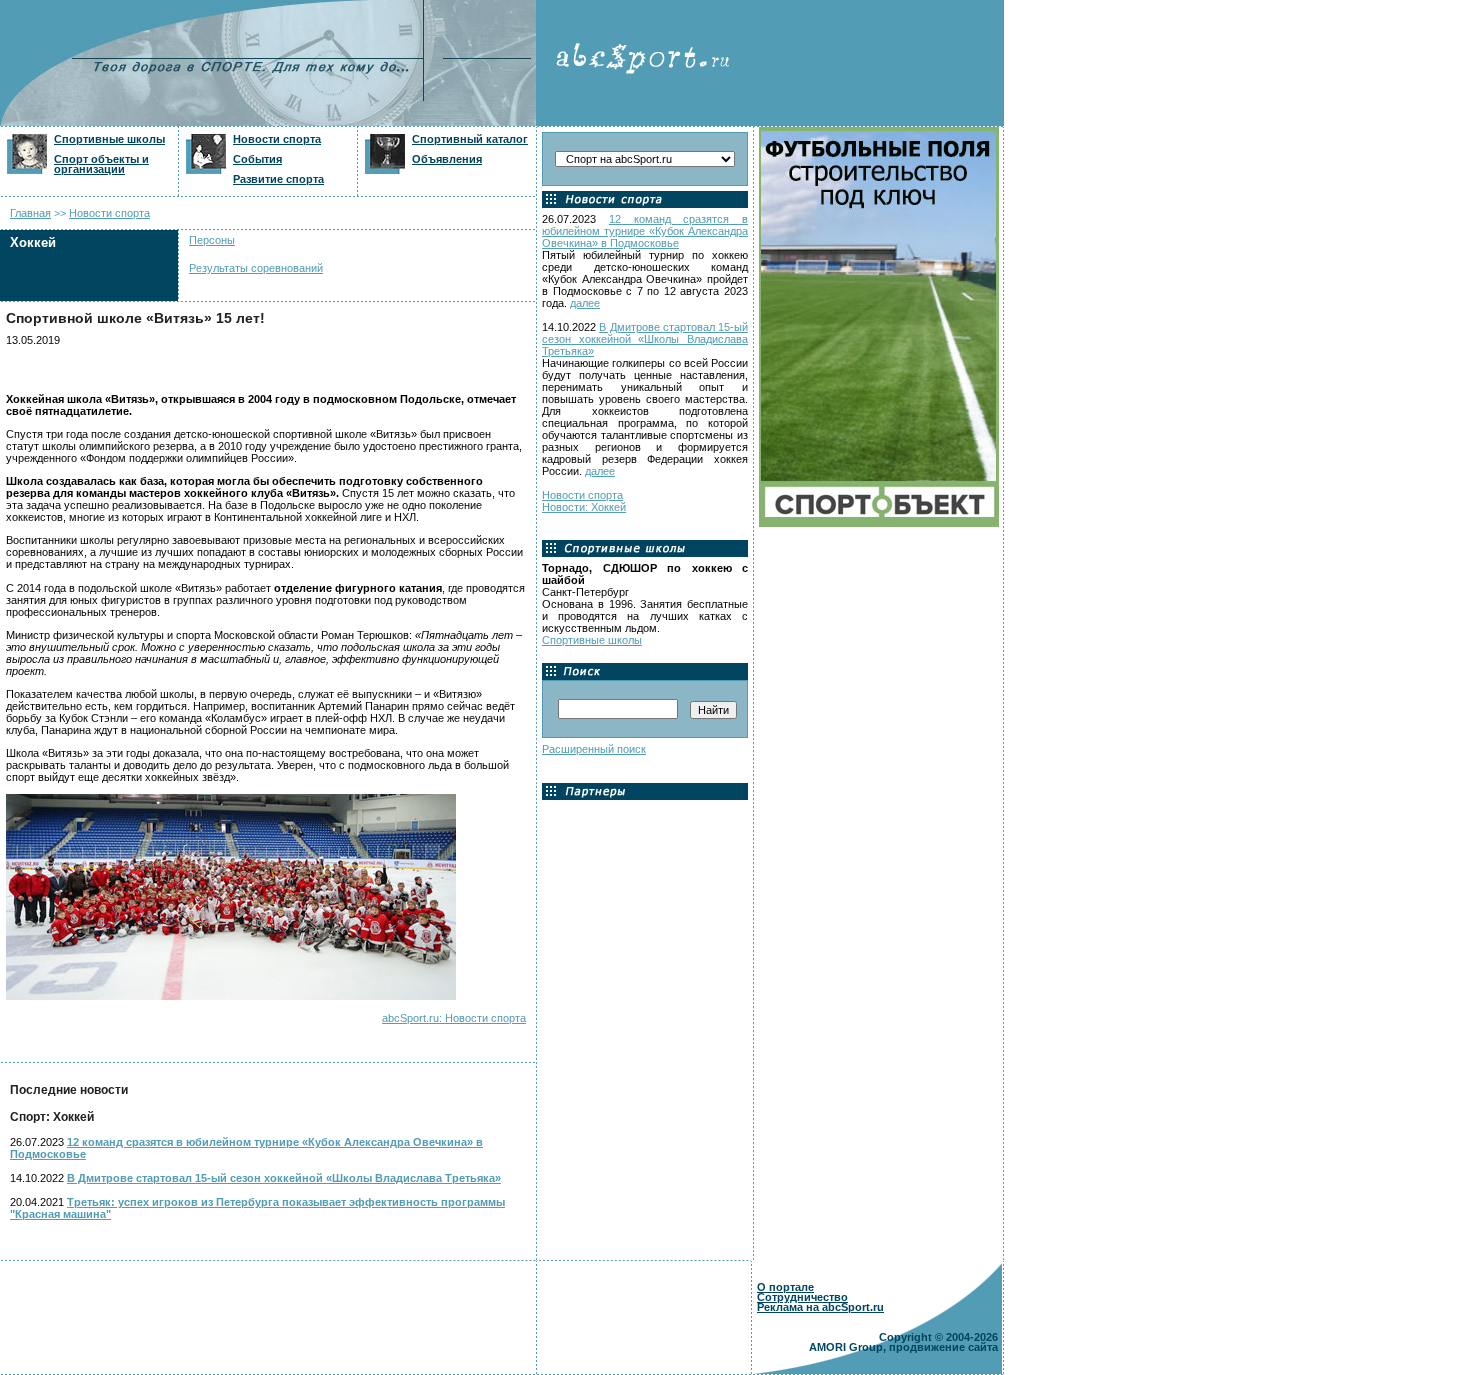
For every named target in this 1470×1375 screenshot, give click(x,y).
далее (585, 303)
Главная (30, 213)
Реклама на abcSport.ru (820, 1307)
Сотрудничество (802, 1297)
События (257, 159)
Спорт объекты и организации (101, 164)
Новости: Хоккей (584, 507)
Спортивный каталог (470, 139)
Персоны (212, 240)
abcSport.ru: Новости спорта (454, 1018)
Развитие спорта (278, 179)
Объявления (447, 159)
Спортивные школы (109, 139)
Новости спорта (277, 139)
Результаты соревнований (256, 268)
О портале (785, 1287)
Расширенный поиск (594, 749)
